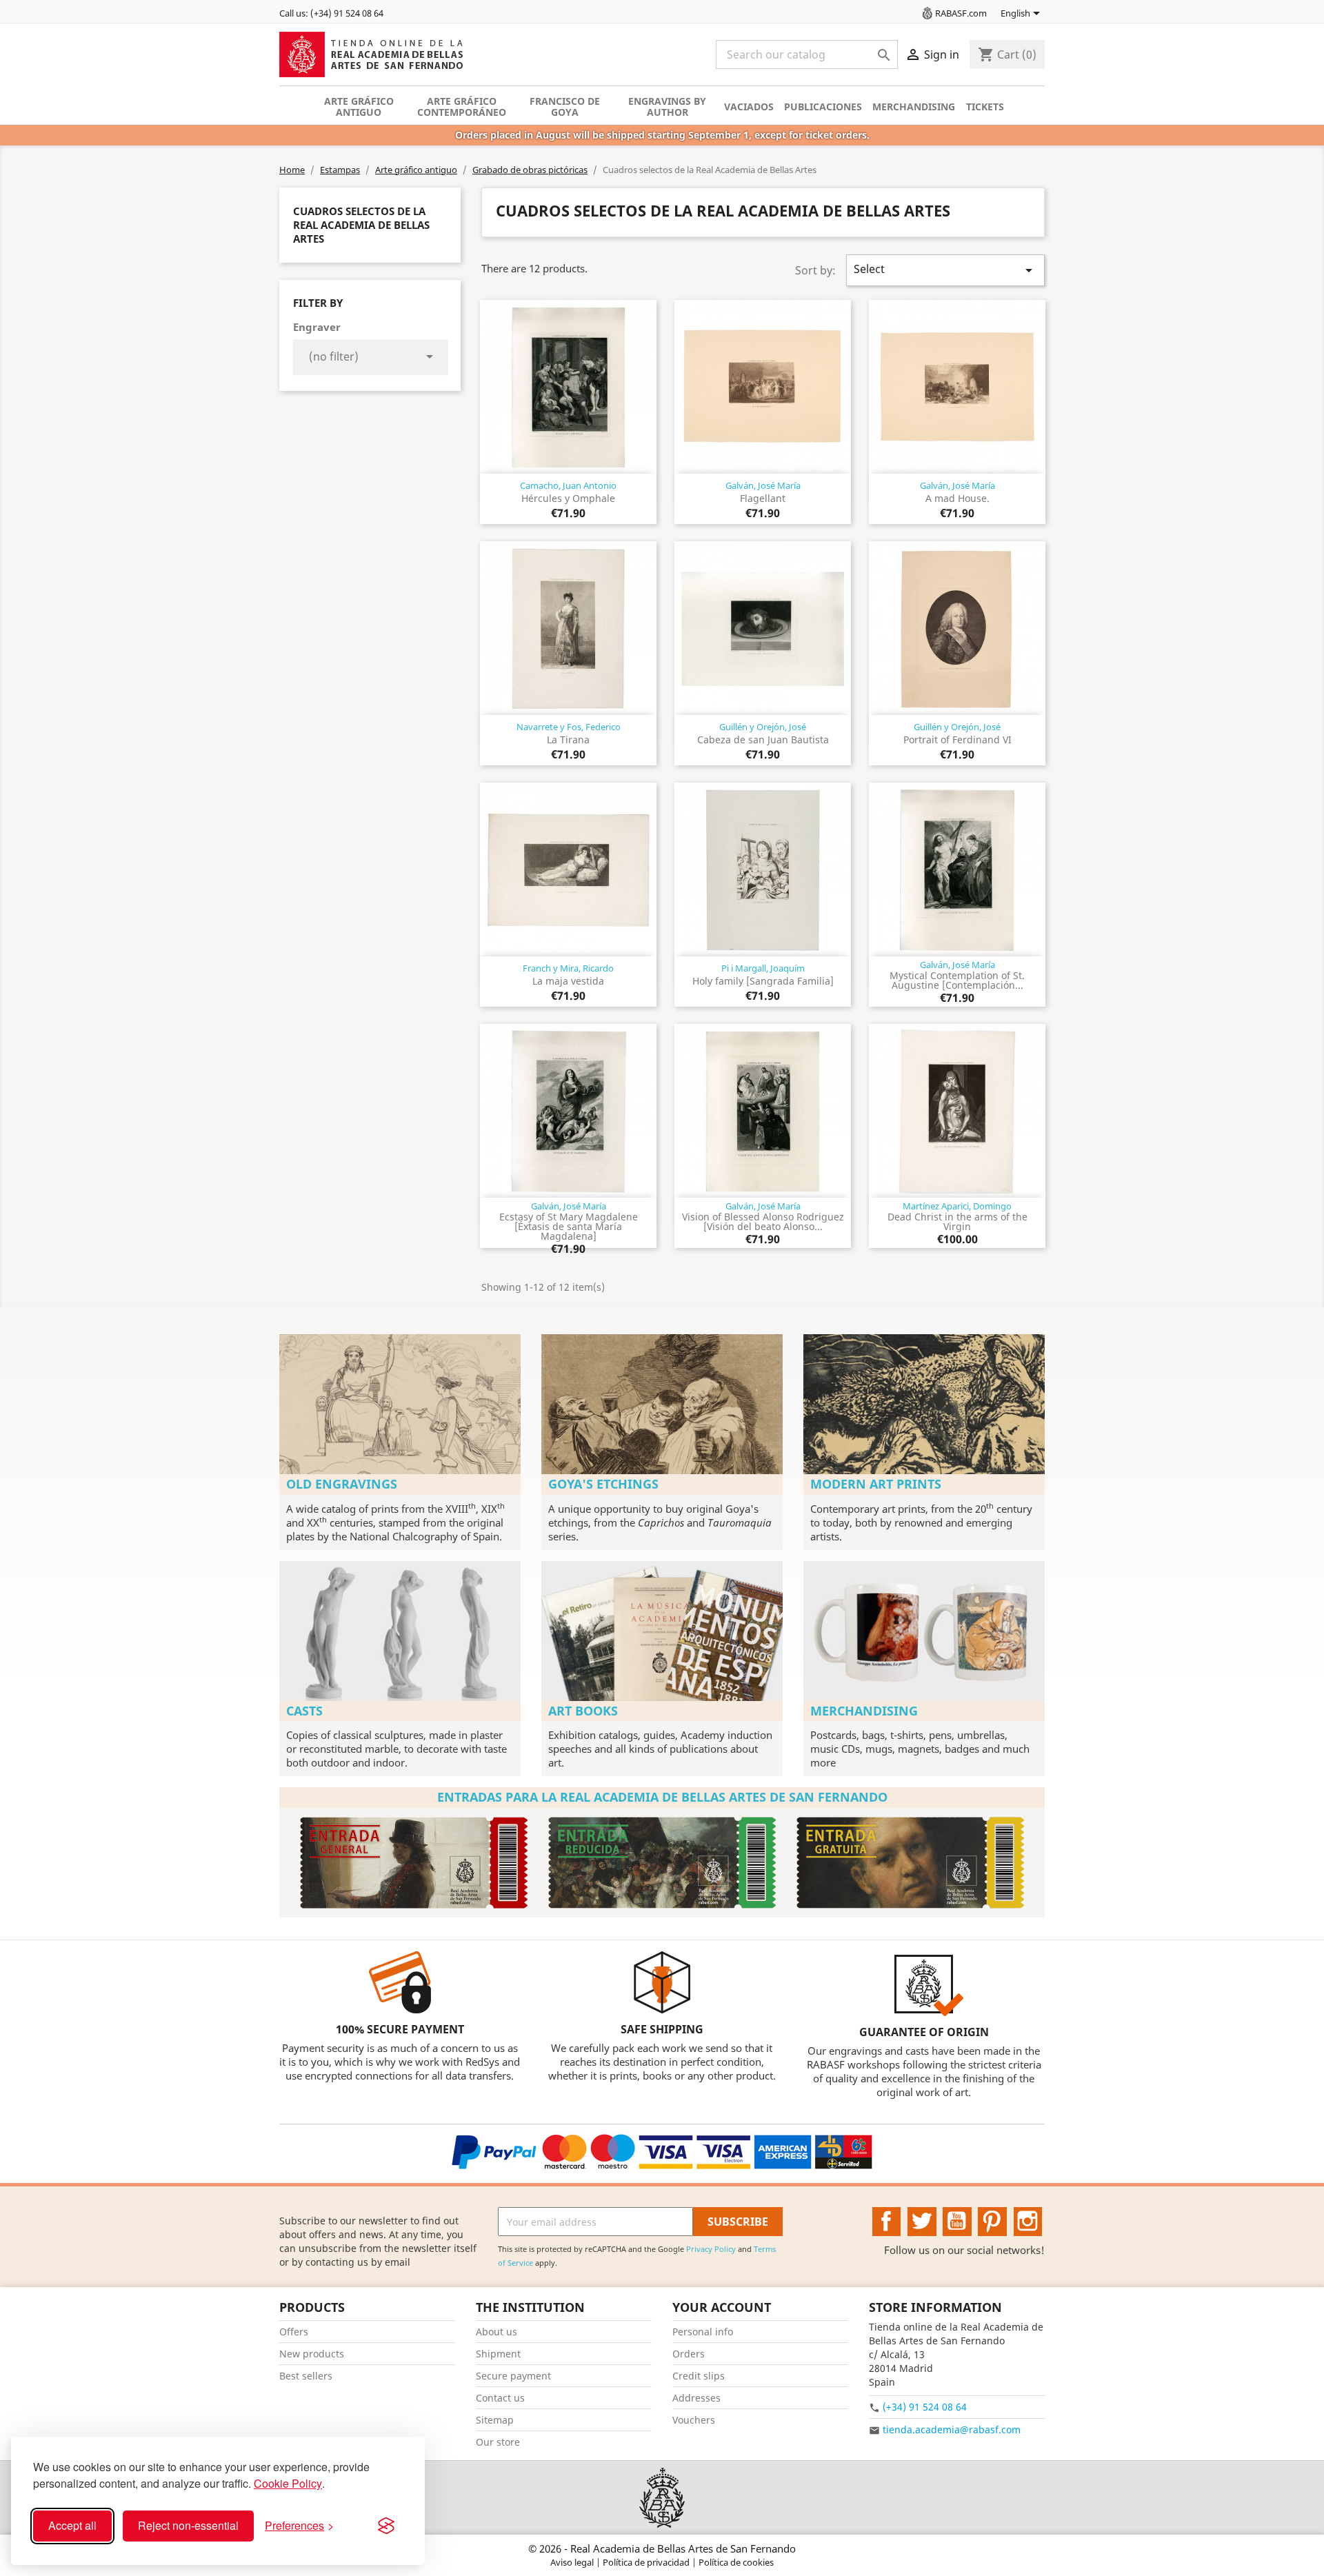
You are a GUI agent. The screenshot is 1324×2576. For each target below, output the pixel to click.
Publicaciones (823, 107)
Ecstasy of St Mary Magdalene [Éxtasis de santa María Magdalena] (569, 1226)
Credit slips (699, 2376)
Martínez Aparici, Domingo (957, 1206)
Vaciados (749, 107)
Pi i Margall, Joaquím (763, 968)
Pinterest (992, 2222)
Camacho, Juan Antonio (568, 485)
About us (496, 2332)
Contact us (500, 2398)
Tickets (985, 107)
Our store (498, 2442)
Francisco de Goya (565, 107)
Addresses (696, 2398)
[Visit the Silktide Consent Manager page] (386, 2526)
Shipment (498, 2354)
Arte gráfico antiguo (359, 107)
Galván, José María (763, 485)
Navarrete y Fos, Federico (569, 727)
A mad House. (957, 498)
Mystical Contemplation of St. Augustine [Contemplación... (957, 980)
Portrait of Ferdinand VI (957, 739)
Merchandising (914, 107)
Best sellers (306, 2376)
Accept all (72, 2525)
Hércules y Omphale (568, 498)
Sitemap (495, 2420)
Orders (689, 2354)
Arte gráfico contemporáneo (462, 107)
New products (312, 2354)
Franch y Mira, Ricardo (568, 968)
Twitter (922, 2222)
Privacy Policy (711, 2249)
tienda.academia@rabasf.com (952, 2429)
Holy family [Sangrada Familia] (763, 981)
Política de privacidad (647, 2562)
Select (945, 270)
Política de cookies (736, 2562)
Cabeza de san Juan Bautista (763, 739)
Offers (294, 2332)
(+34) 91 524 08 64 (925, 2407)
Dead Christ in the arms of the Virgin (957, 1221)
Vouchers (694, 2420)
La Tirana (568, 739)
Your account (722, 2307)
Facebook (887, 2222)
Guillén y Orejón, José (763, 727)
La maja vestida (568, 981)
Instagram (1028, 2222)
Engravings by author (667, 107)
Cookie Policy (288, 2483)
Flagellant (763, 498)
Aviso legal (573, 2562)
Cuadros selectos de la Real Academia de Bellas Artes (361, 225)
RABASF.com (961, 13)
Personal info (703, 2332)
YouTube (957, 2222)
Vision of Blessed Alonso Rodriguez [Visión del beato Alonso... (763, 1221)
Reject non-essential (188, 2525)
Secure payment (513, 2376)
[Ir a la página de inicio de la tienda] (662, 2498)
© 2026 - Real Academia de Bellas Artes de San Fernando (662, 2548)
